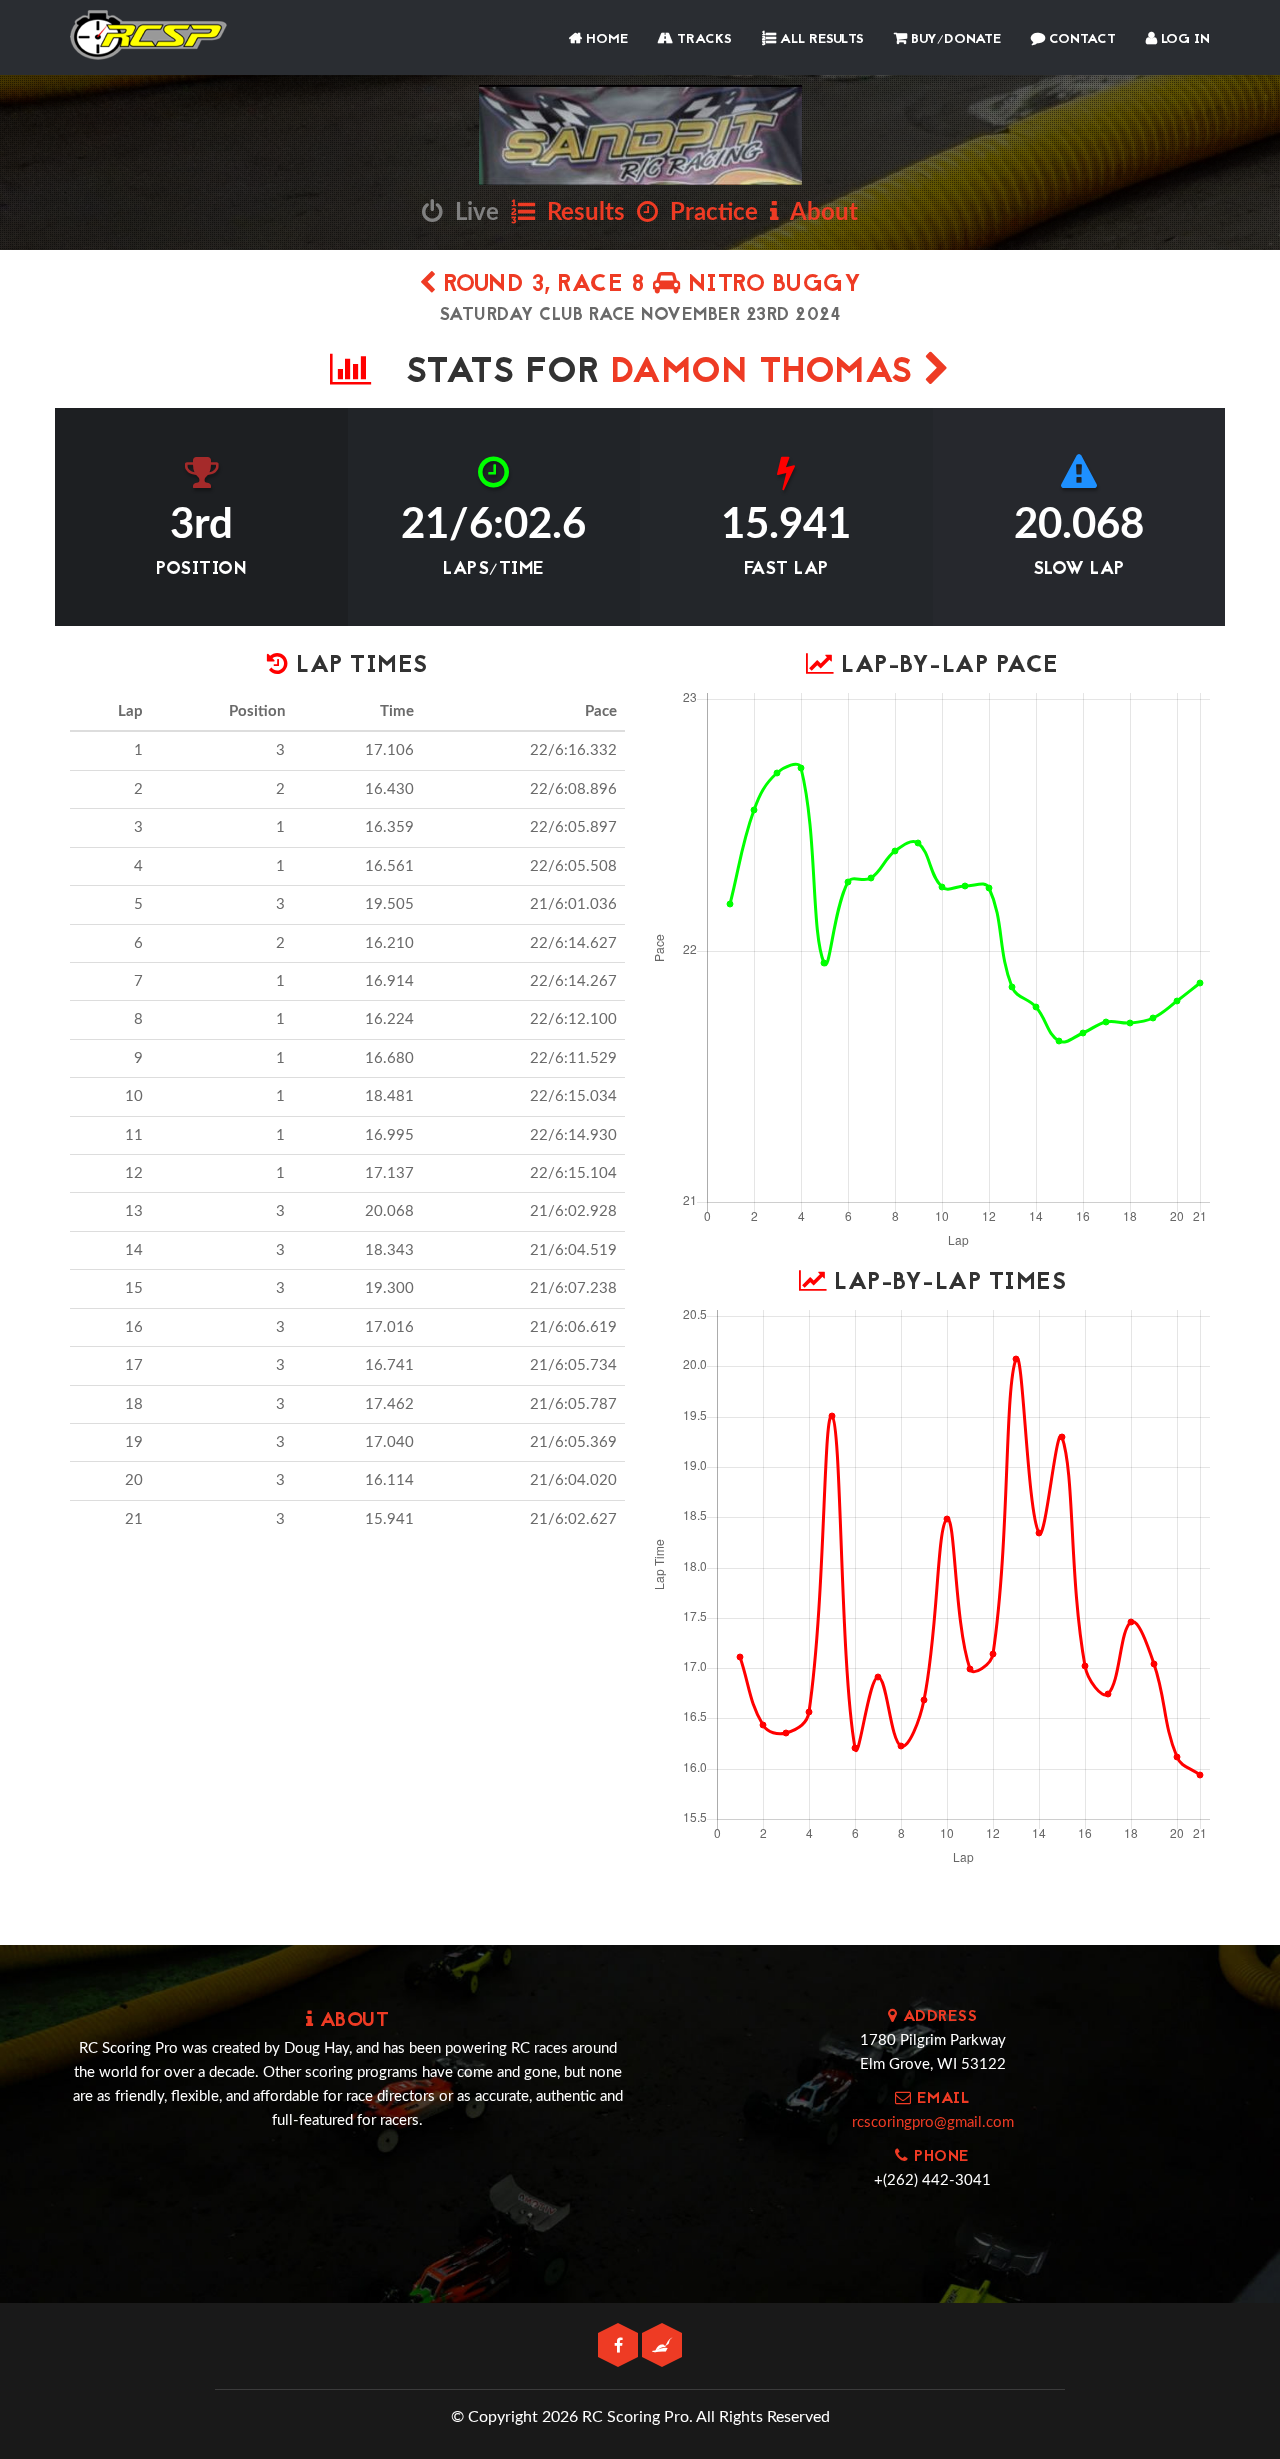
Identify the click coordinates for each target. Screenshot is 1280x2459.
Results (580, 213)
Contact (1080, 39)
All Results (820, 39)
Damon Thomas (768, 373)
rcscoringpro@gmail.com (933, 2122)
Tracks (702, 39)
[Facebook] (620, 2346)
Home (605, 39)
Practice (708, 213)
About (818, 213)
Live (471, 213)
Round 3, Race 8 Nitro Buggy (648, 285)
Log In (1183, 39)
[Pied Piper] (662, 2346)
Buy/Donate (954, 39)
